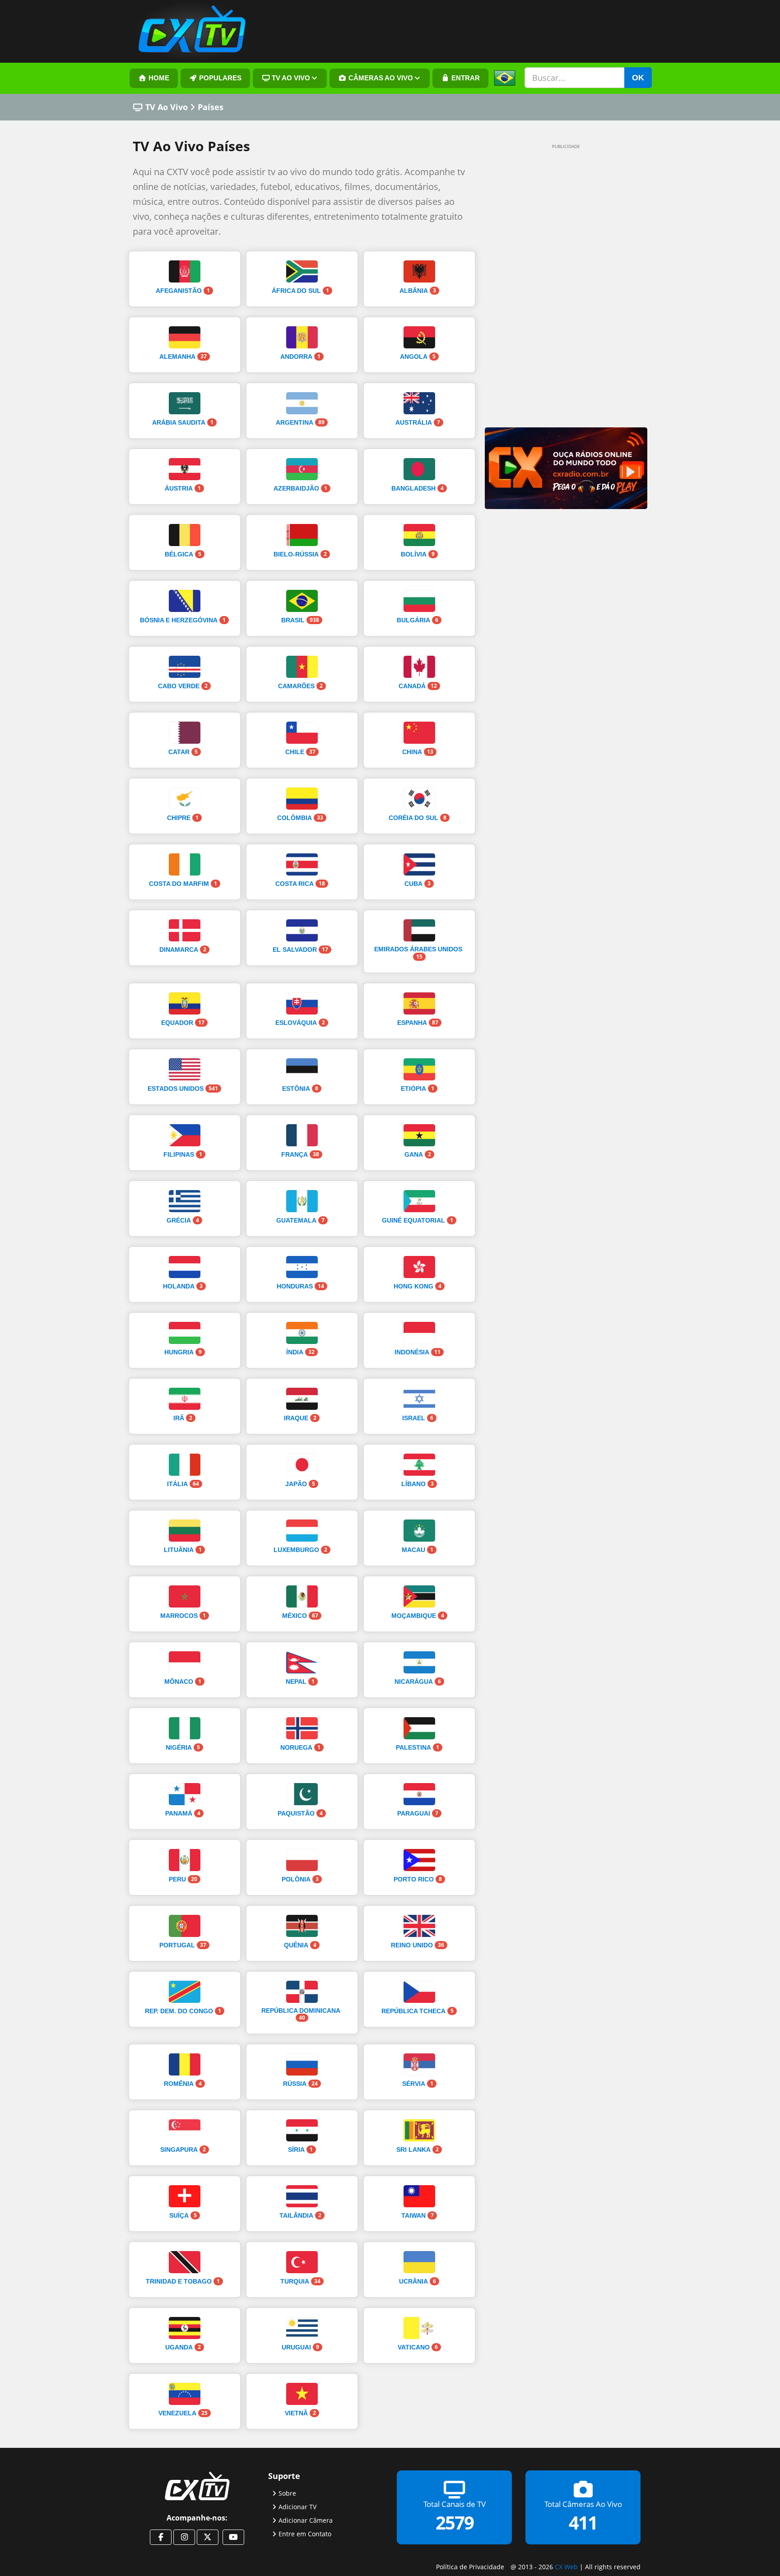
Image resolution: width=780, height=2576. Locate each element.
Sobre (287, 2493)
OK (638, 78)
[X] (208, 2537)
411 (583, 2523)
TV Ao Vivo (167, 107)
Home (158, 78)
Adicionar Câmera (306, 2520)
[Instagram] (184, 2537)
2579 (455, 2523)
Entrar (465, 78)
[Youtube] (233, 2537)
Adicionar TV (297, 2507)
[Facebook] (161, 2537)
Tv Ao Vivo (290, 78)
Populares (219, 78)
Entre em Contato (305, 2534)
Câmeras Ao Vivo (380, 78)
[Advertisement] (552, 290)
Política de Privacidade (470, 2567)
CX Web (566, 2567)
